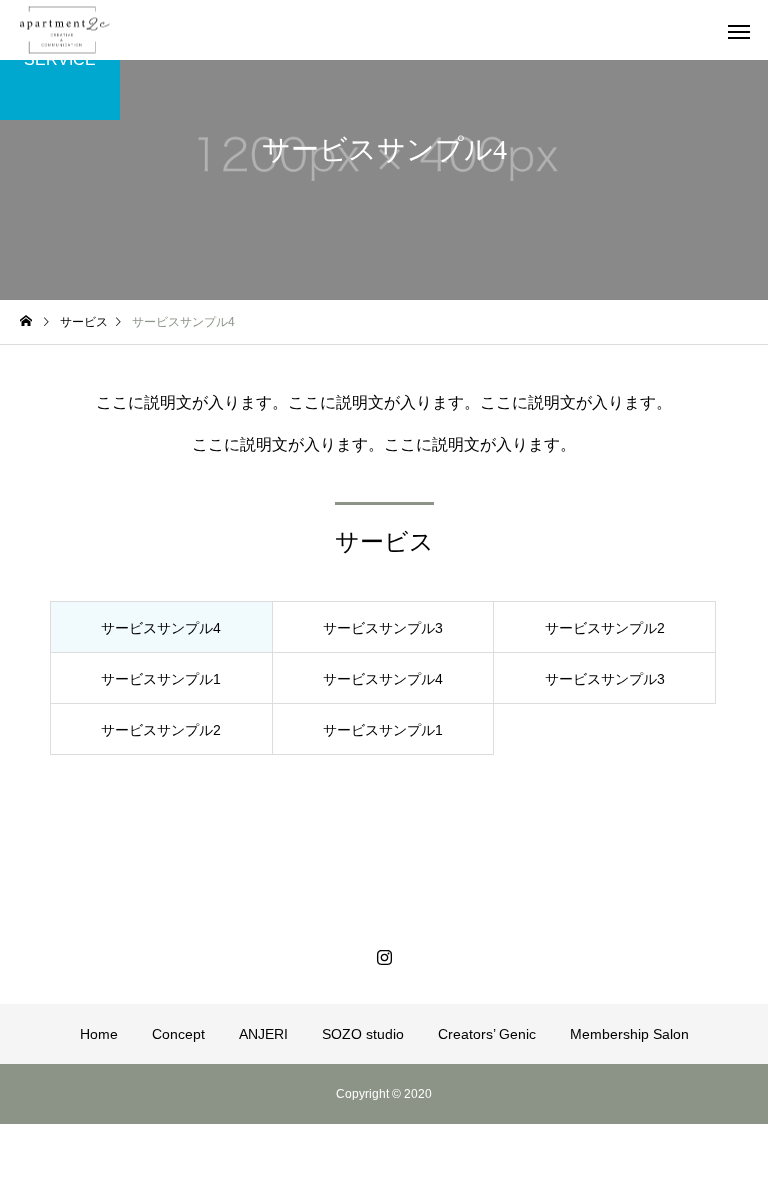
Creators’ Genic (487, 1034)
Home (99, 1034)
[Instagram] (384, 957)
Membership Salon (629, 1034)
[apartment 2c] (65, 30)
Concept (178, 1034)
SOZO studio (363, 1034)
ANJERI (263, 1034)
